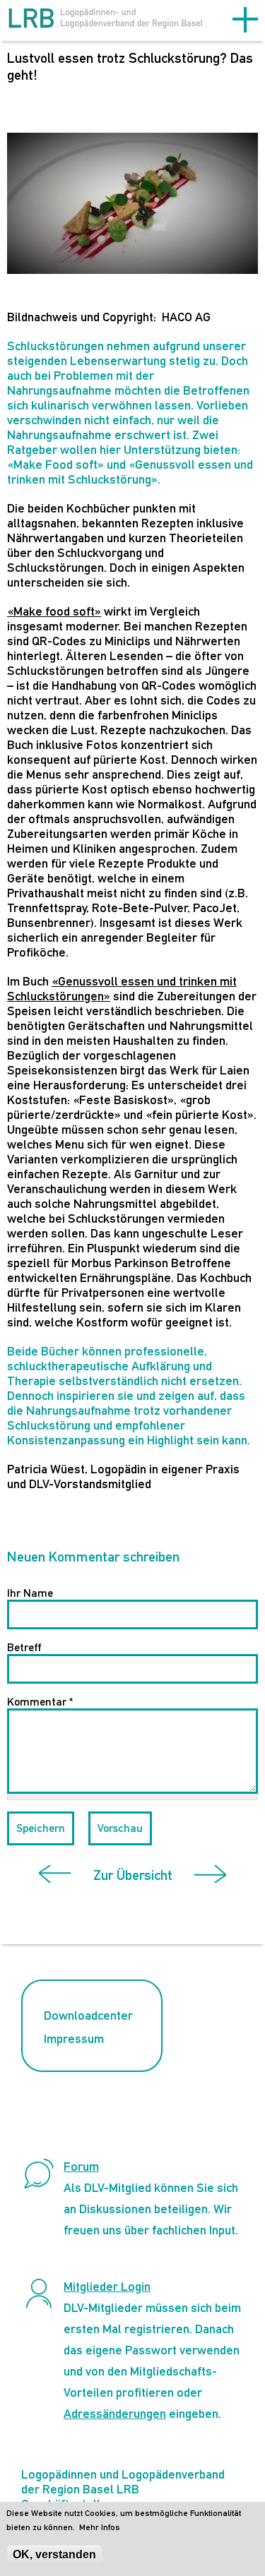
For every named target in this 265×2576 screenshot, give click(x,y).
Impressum (74, 2038)
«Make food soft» (54, 611)
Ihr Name (30, 1593)
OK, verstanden (54, 2554)
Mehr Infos (100, 2527)
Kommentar (40, 1702)
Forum (81, 2166)
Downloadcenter (88, 2015)
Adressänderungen (115, 2413)
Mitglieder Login (107, 2286)
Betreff (24, 1647)
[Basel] (106, 22)
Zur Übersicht (133, 1875)
